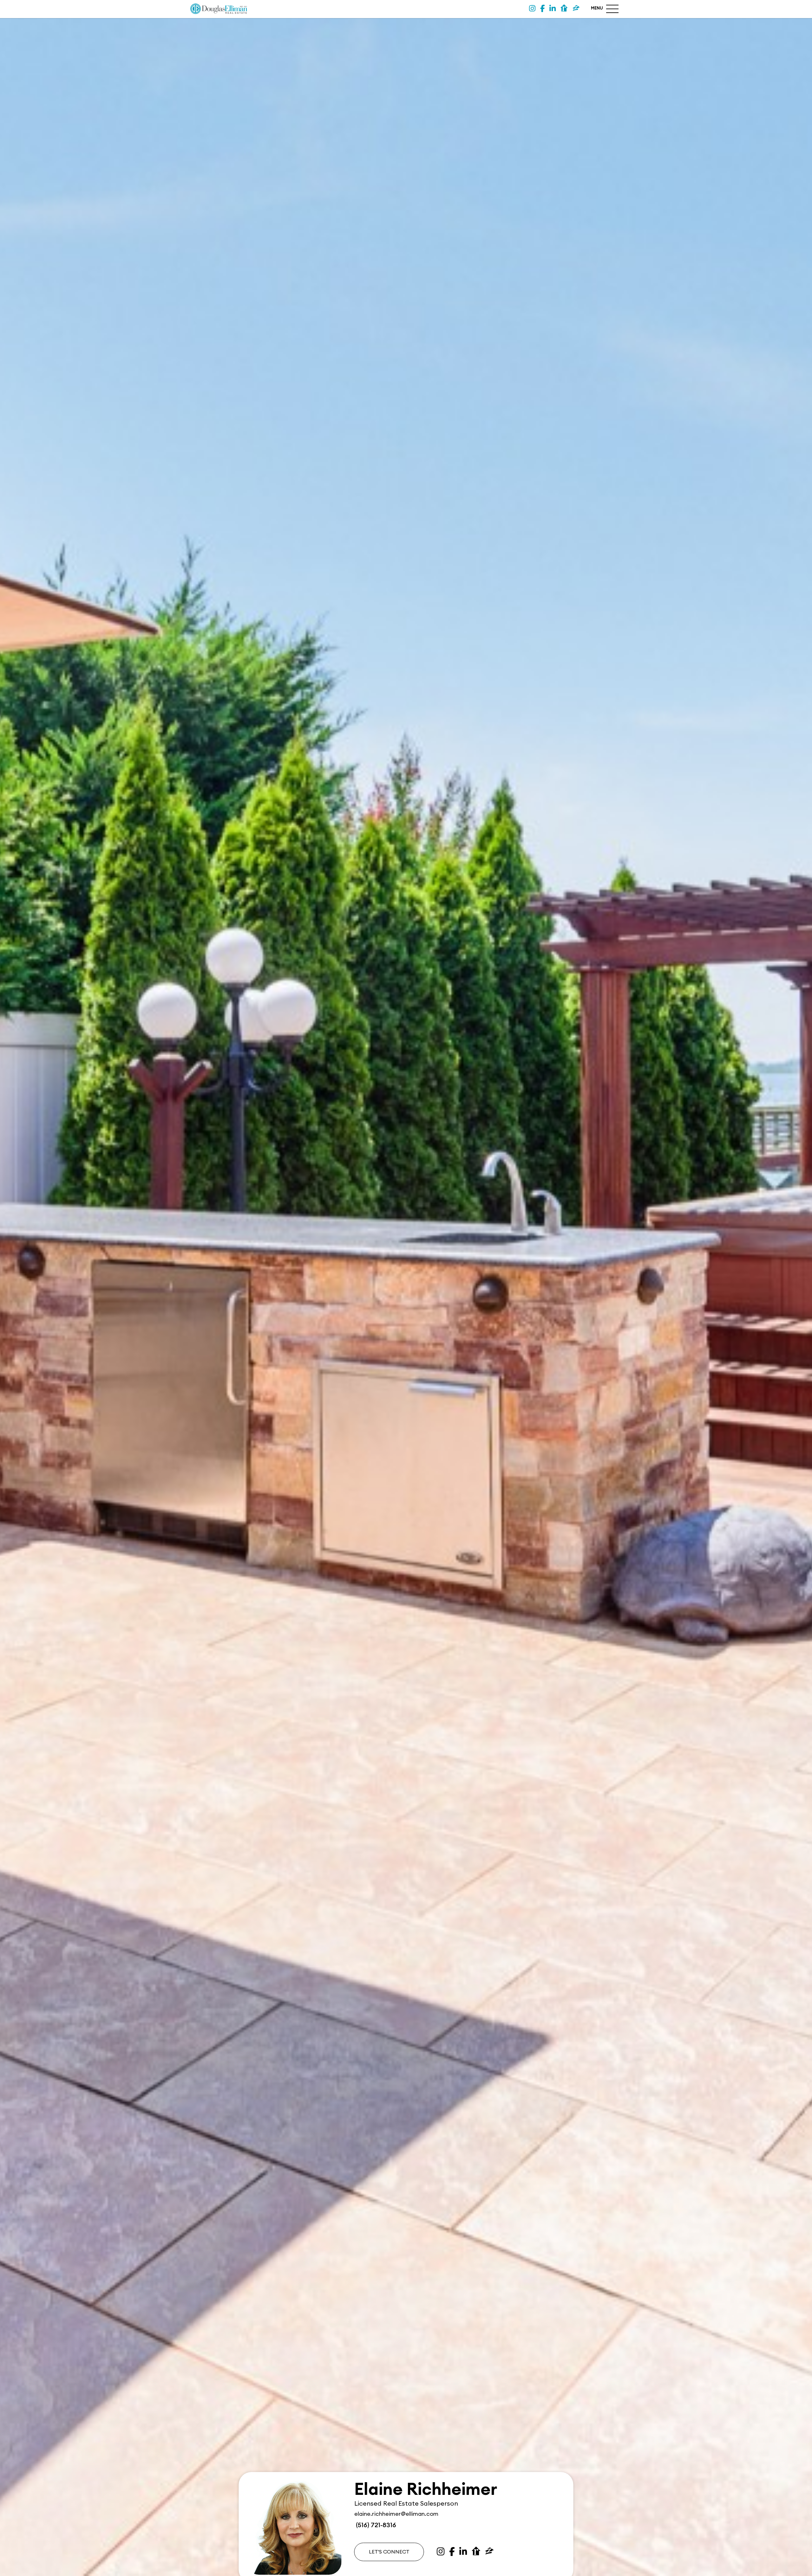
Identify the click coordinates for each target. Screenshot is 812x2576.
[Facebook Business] (542, 9)
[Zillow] (576, 9)
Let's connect (389, 2552)
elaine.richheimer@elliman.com (396, 2514)
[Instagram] (532, 9)
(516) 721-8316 (375, 2525)
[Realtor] (564, 9)
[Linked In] (553, 9)
